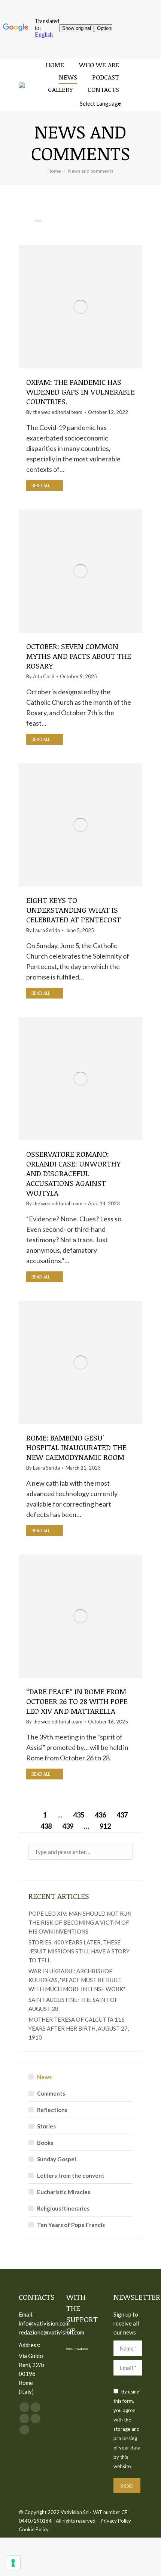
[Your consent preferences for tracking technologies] (13, 2563)
